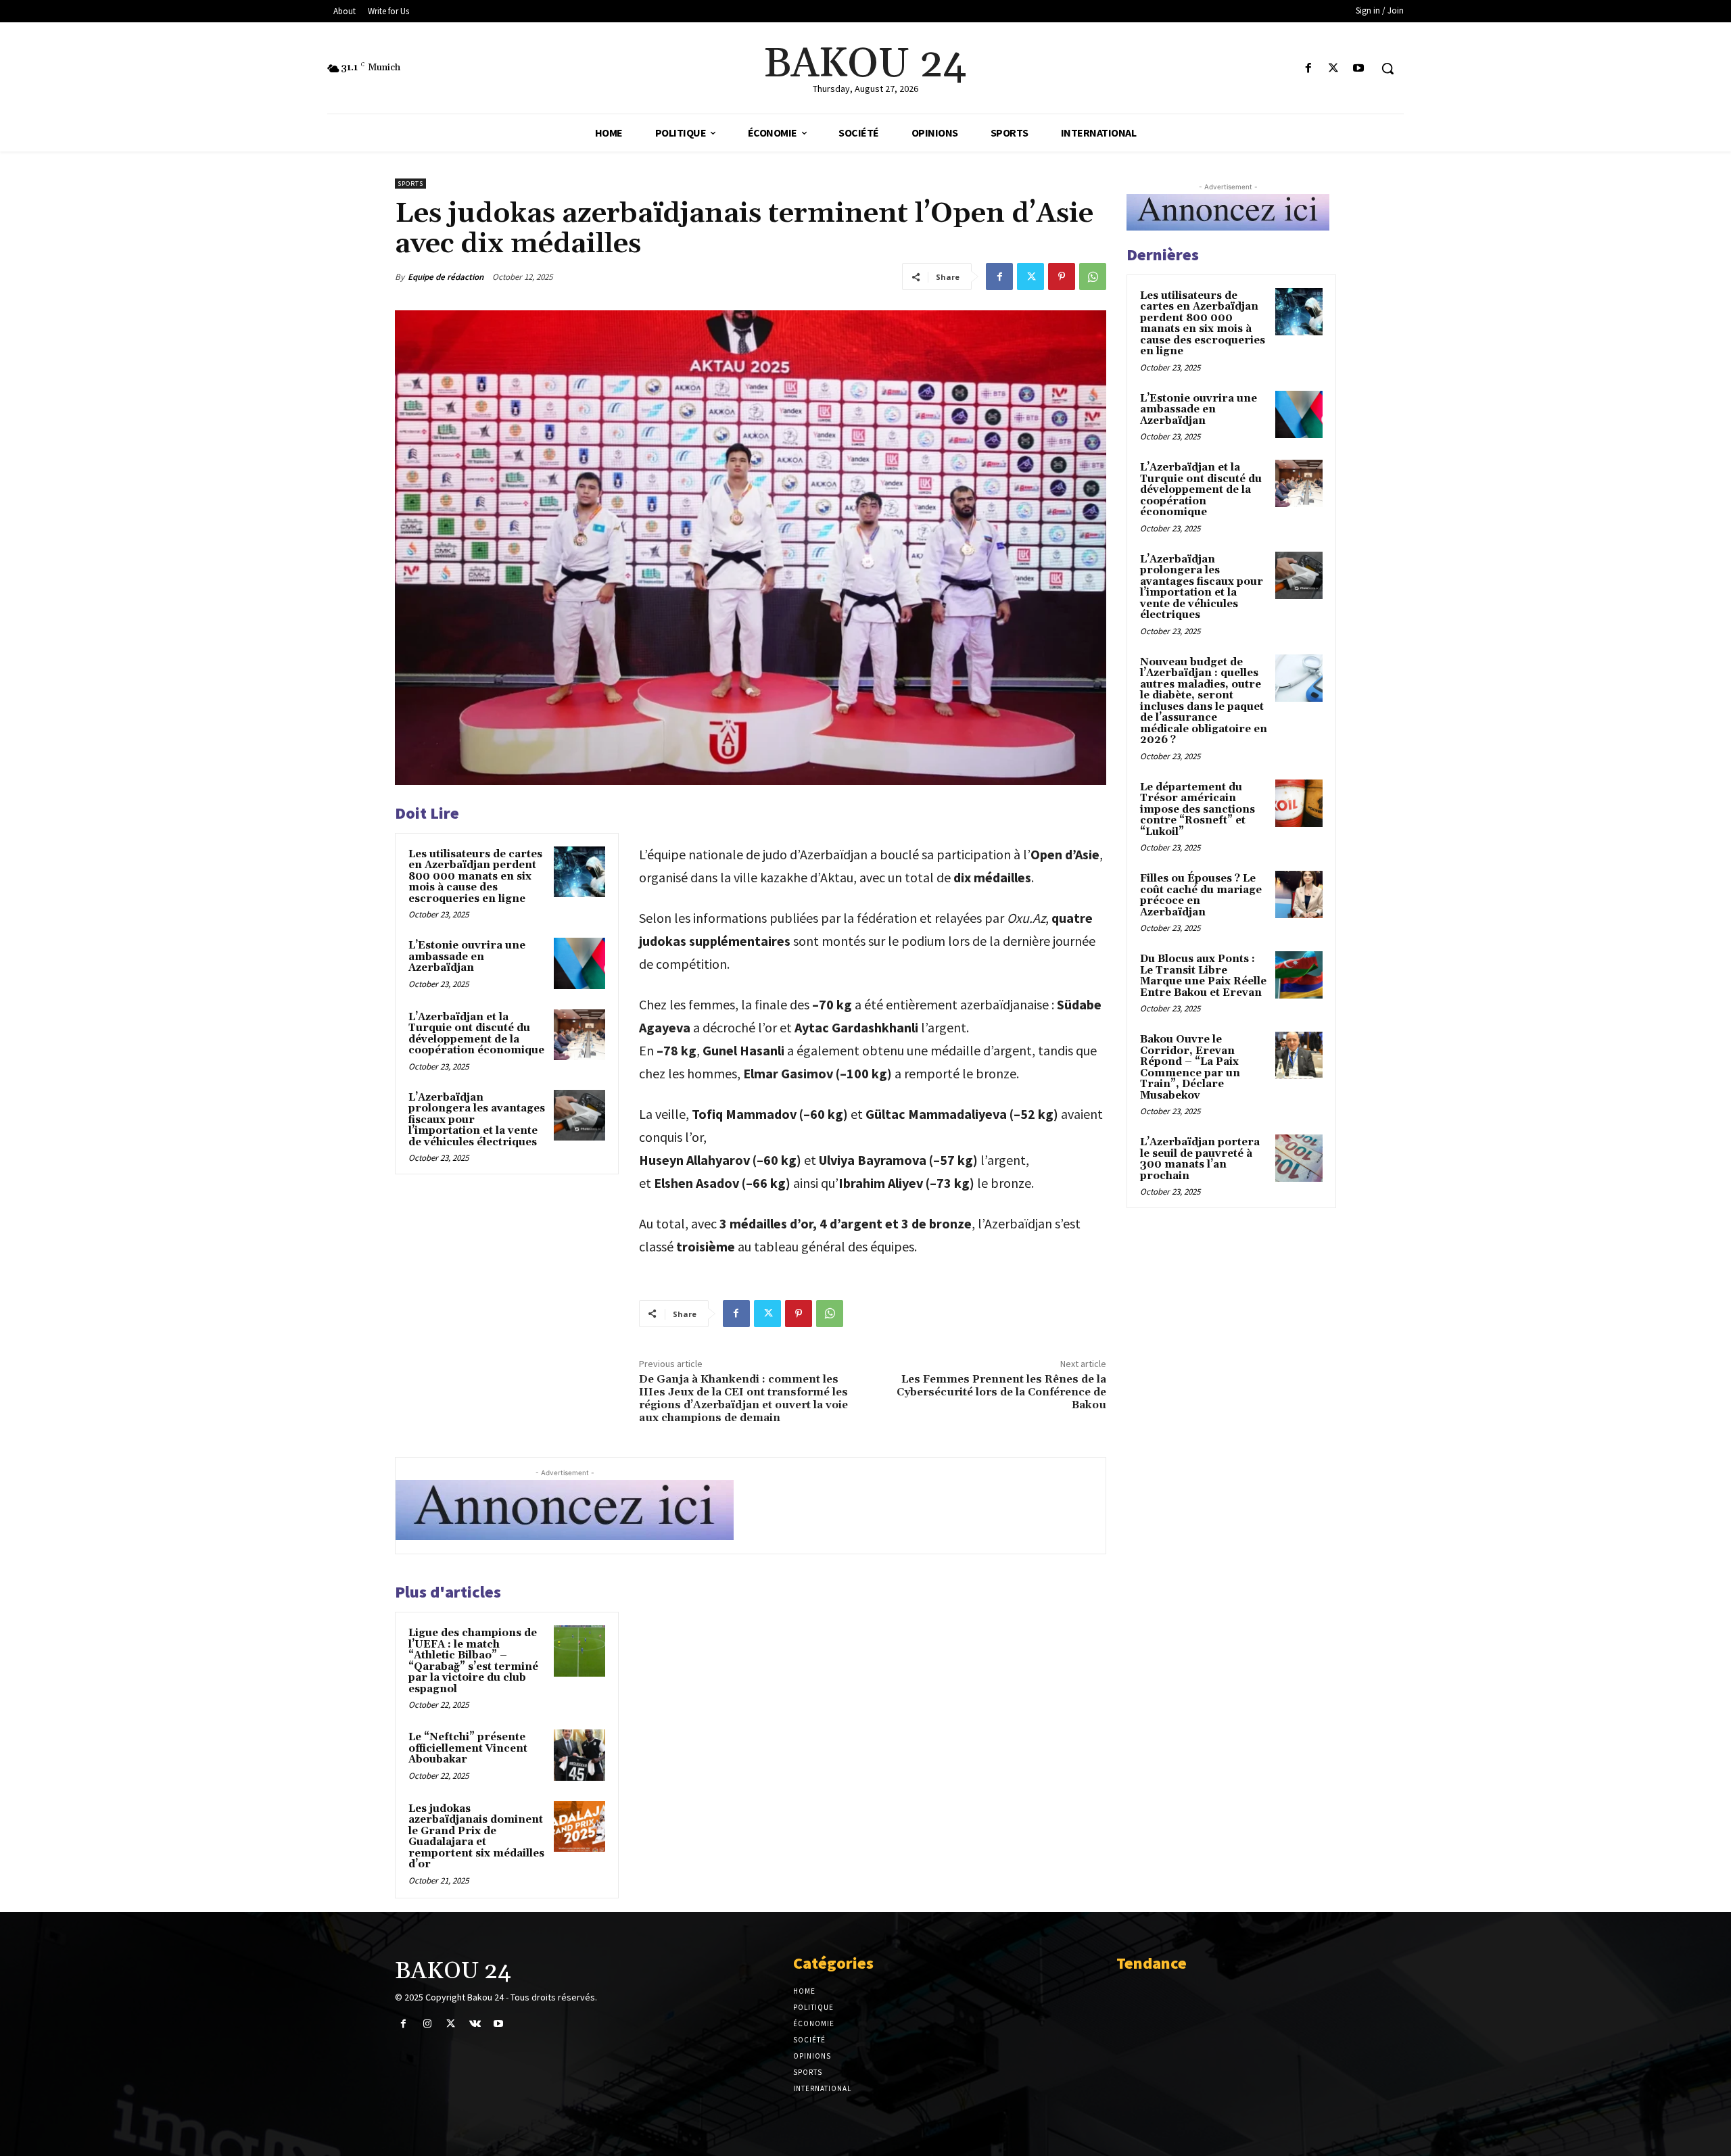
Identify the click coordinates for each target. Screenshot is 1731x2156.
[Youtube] (1359, 69)
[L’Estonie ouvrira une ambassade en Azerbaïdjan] (579, 963)
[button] (1388, 68)
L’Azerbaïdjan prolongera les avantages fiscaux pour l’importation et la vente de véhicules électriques (1202, 588)
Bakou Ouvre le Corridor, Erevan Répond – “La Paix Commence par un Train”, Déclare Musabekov (1190, 1068)
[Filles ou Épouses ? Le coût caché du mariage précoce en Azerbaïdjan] (1299, 894)
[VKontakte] (475, 2024)
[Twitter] (1334, 69)
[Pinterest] (1062, 277)
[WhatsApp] (1093, 277)
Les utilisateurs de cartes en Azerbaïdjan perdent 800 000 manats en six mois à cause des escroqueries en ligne (475, 877)
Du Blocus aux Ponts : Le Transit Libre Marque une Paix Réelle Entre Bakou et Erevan (1203, 976)
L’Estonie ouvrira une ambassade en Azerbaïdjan (467, 957)
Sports (410, 184)
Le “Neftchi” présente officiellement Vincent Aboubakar (468, 1748)
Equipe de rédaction (446, 277)
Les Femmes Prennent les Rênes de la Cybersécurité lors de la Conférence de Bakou (1001, 1392)
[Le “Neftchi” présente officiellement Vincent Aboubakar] (579, 1755)
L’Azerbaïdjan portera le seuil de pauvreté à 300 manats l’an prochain (1200, 1159)
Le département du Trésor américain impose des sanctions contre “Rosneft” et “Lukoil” (1198, 810)
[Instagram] (427, 2024)
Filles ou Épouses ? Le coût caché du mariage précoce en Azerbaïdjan (1201, 895)
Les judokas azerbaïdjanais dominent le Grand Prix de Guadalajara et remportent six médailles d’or (476, 1837)
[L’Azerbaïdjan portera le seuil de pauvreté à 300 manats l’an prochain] (1299, 1158)
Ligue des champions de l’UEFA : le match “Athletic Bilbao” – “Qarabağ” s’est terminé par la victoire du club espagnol (473, 1661)
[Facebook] (1308, 69)
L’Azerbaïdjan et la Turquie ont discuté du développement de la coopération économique (476, 1034)
